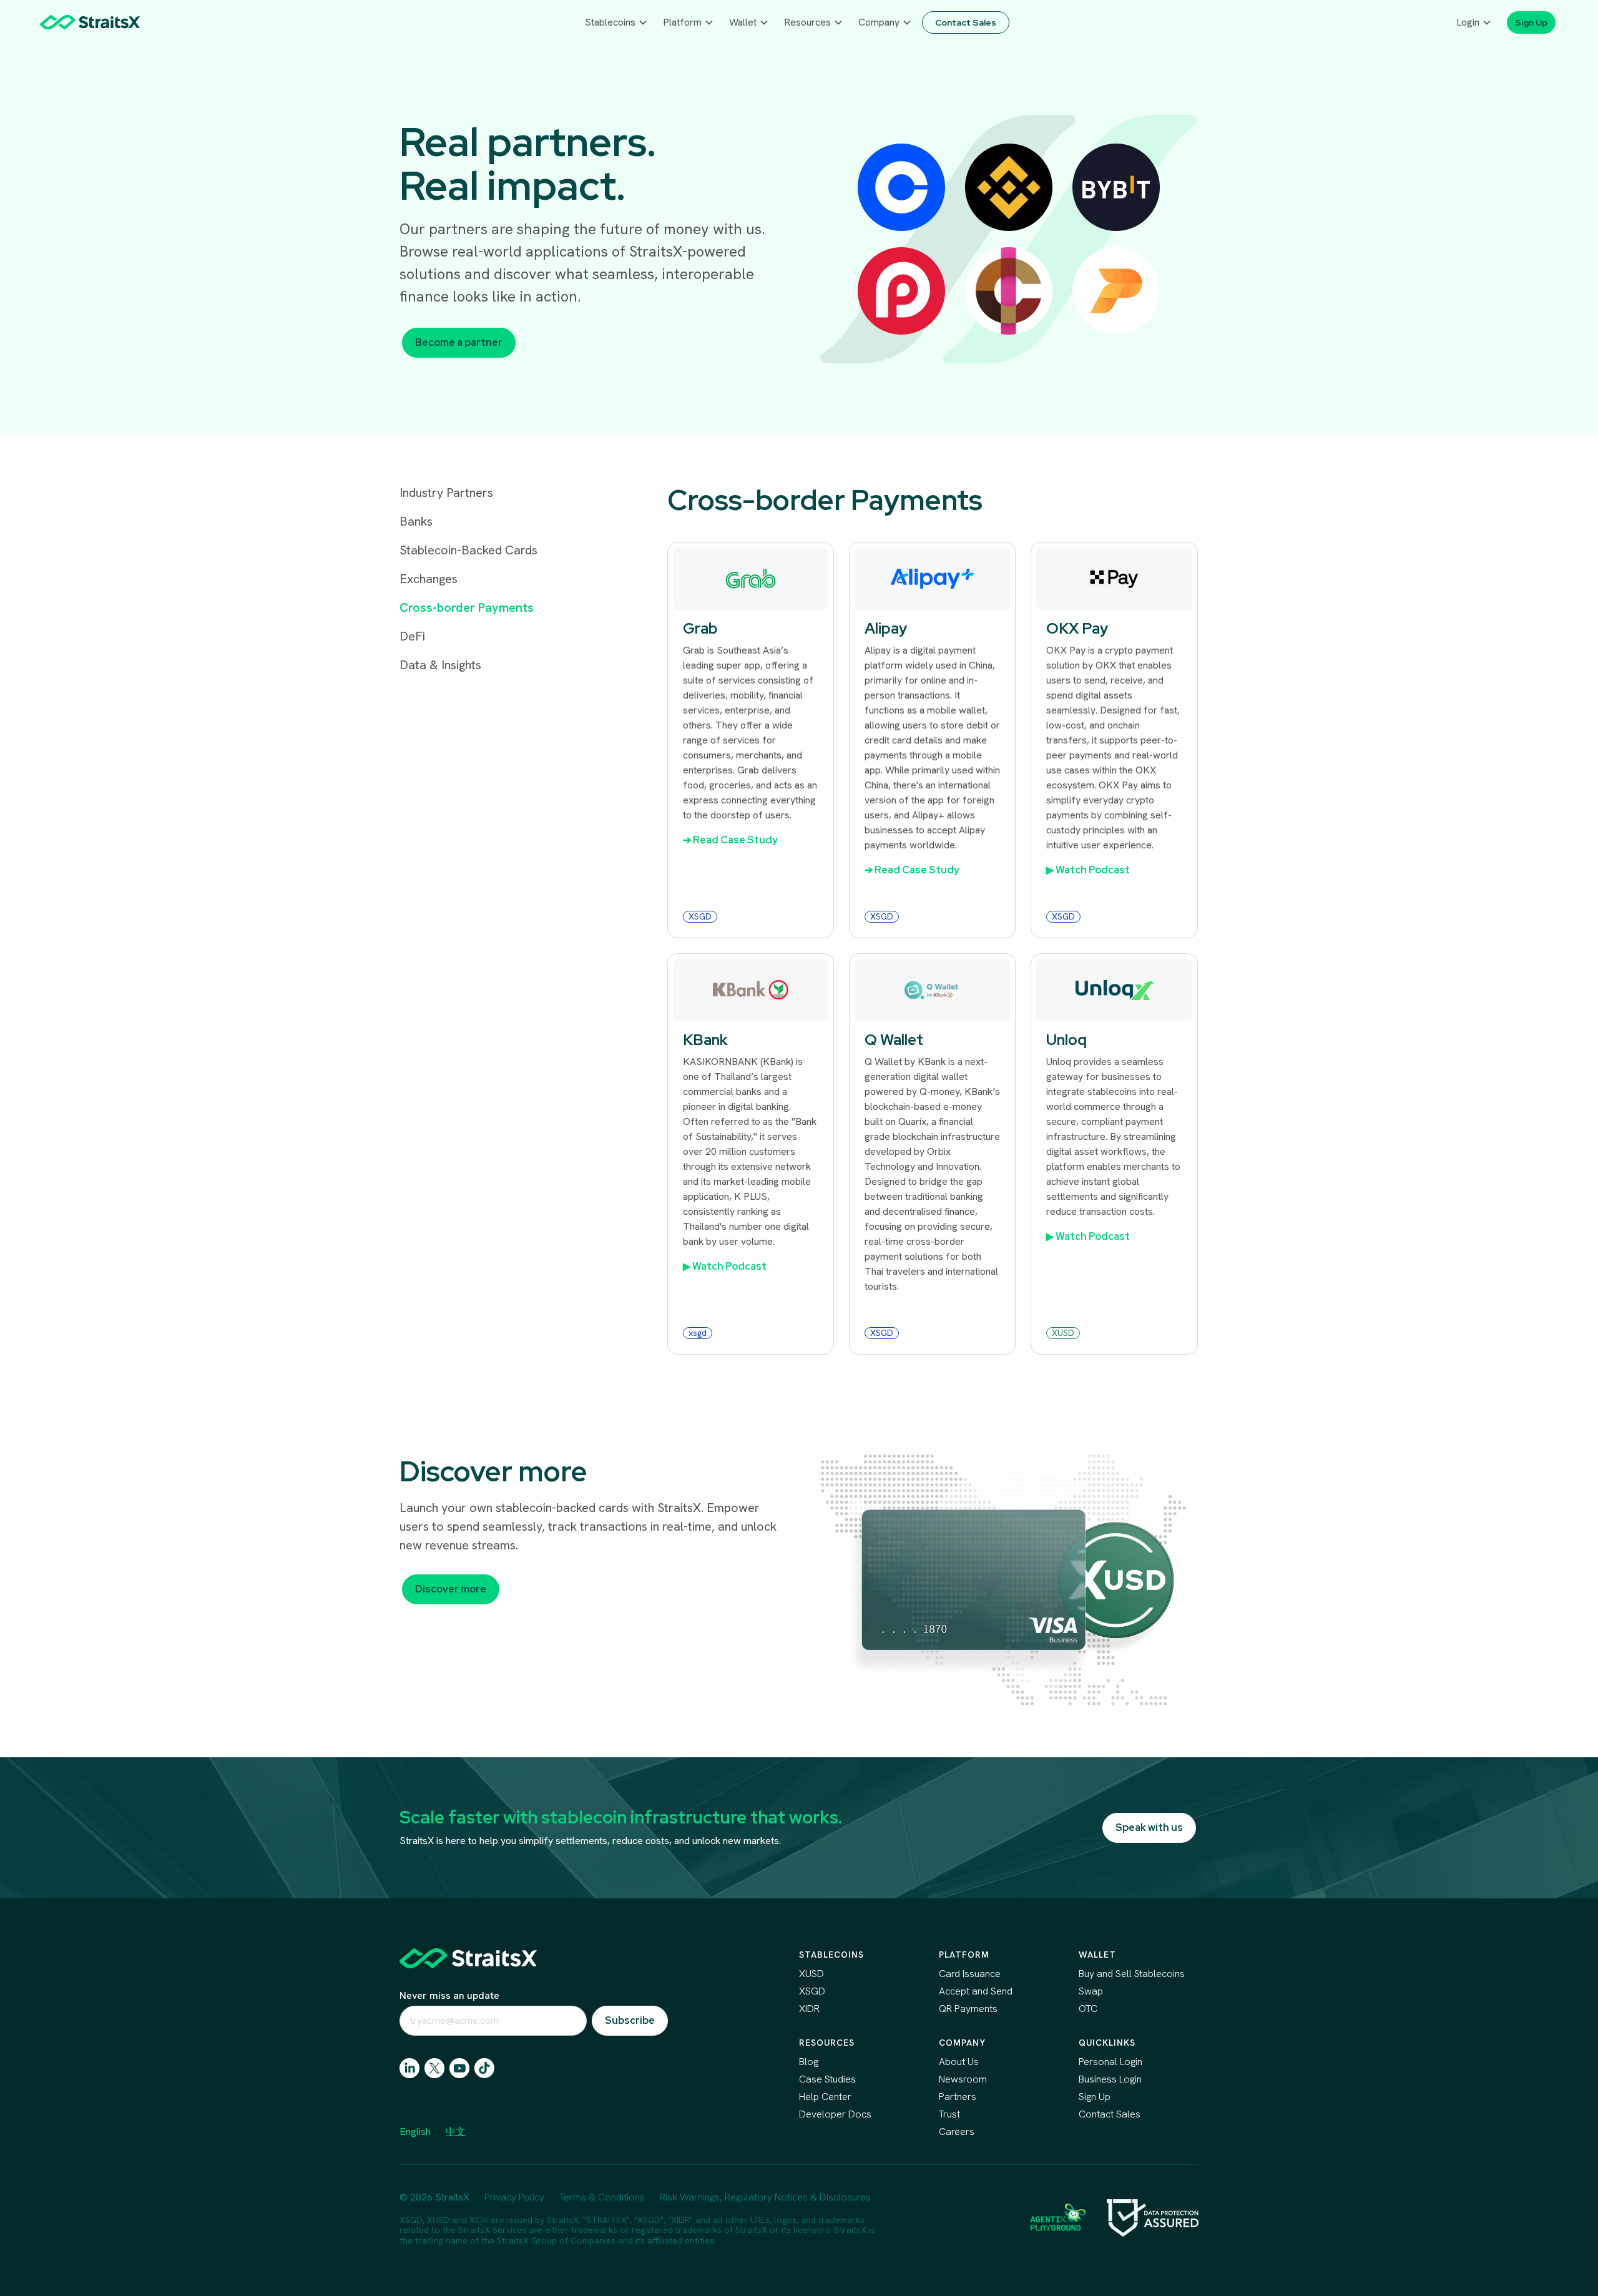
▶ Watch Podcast (1088, 870)
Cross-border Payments (467, 607)
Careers (957, 2132)
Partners (958, 2097)
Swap (1091, 1991)
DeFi (412, 636)
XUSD (811, 1974)
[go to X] (434, 2068)
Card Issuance (970, 1974)
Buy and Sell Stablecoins (1132, 1974)
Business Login (1110, 2079)
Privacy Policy (514, 2197)
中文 (456, 2132)
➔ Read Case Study (730, 840)
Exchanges (429, 579)
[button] (616, 22)
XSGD (812, 1991)
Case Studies (827, 2079)
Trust (949, 2114)
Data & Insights (440, 665)
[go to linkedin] (409, 2068)
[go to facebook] (459, 2068)
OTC (1088, 2009)
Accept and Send (976, 1991)
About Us (959, 2062)
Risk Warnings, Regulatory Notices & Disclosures (765, 2197)
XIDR (809, 2009)
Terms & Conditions (602, 2197)
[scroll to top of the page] (468, 1958)
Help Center (825, 2097)
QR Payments (968, 2009)
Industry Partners (446, 493)
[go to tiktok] (484, 2068)
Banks (416, 521)
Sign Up (1095, 2097)
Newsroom (963, 2079)
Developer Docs (835, 2114)
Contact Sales (1110, 2114)
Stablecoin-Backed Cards (468, 550)
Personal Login (1110, 2062)
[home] (90, 22)
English (415, 2132)
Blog (809, 2062)
